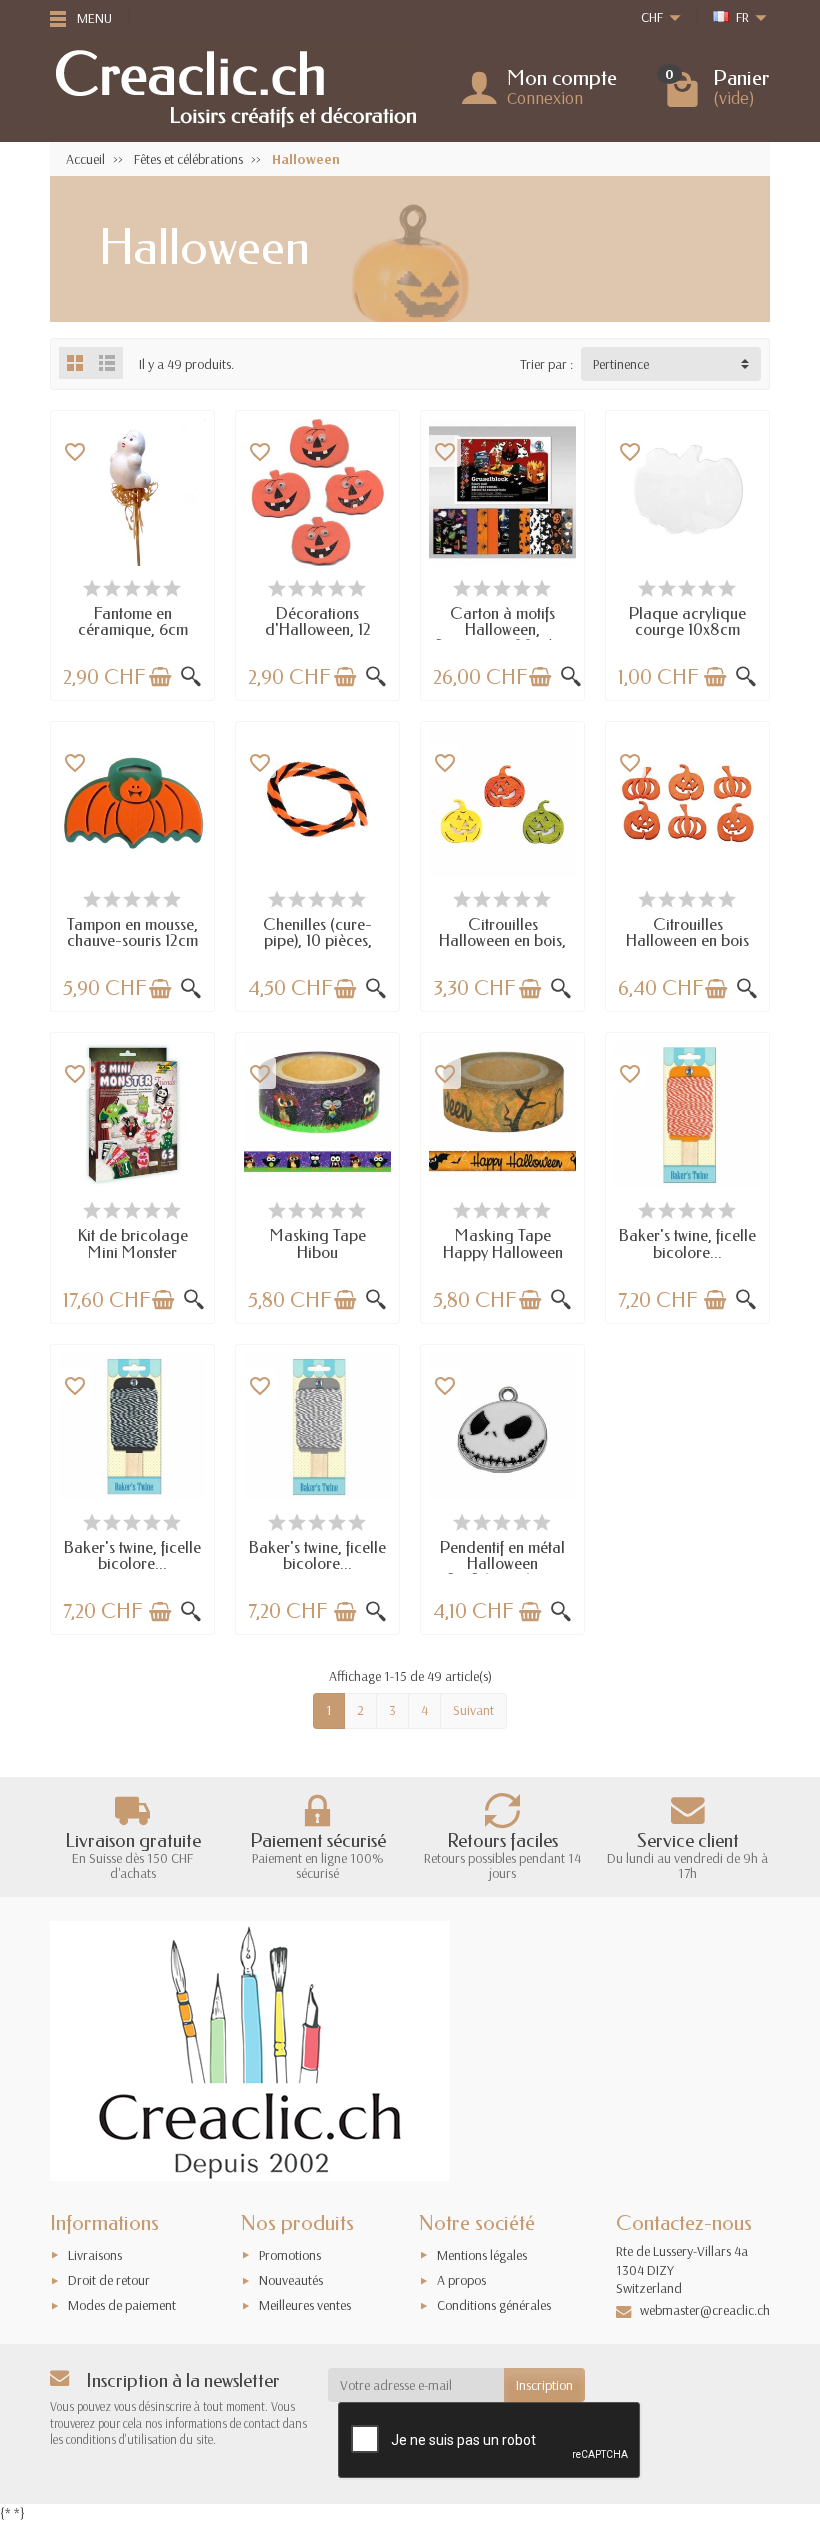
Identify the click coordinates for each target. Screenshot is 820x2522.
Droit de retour (109, 2280)
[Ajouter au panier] (160, 677)
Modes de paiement (122, 2305)
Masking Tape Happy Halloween (503, 1243)
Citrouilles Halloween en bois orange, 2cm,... (687, 941)
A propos (461, 2280)
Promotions (290, 2255)
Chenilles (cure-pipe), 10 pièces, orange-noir (317, 941)
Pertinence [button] (621, 364)
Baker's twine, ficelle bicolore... (687, 1243)
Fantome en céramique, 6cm (133, 621)
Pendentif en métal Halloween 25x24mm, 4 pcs (502, 1564)
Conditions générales (494, 2305)
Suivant (473, 1710)
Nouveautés (291, 2280)
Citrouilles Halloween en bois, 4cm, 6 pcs (502, 941)
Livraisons (95, 2255)
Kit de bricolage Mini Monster (133, 1243)
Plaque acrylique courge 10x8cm (687, 621)
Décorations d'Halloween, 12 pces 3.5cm (318, 630)
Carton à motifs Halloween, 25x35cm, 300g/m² (503, 630)
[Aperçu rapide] (191, 677)
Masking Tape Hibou (318, 1243)
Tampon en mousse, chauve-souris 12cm (132, 932)
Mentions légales (482, 2255)
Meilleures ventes (305, 2305)
